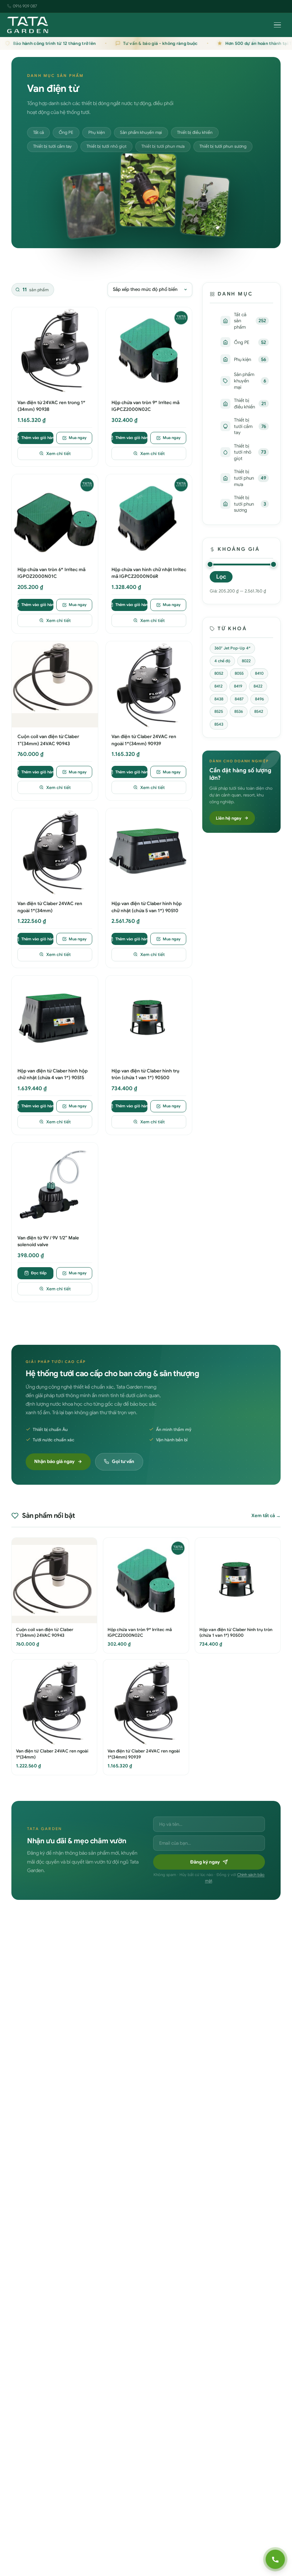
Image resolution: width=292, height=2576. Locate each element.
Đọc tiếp (39, 1273)
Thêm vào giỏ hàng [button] (37, 438)
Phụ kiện (97, 132)
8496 (259, 699)
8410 (259, 673)
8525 (219, 711)
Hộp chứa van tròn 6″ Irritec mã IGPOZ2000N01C (51, 573)
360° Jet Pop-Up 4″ (232, 648)
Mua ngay (78, 438)
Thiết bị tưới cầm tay (52, 146)
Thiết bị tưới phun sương (223, 146)
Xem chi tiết (59, 453)
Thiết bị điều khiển (195, 132)
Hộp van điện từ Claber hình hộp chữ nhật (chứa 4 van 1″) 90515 (53, 1074)
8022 (246, 661)
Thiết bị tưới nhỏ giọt (106, 146)
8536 (239, 711)
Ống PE (66, 132)
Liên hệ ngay (229, 818)
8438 (219, 699)
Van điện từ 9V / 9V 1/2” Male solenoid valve (48, 1241)
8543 (219, 724)
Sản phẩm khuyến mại (141, 132)
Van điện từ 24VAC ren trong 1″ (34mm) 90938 (51, 406)
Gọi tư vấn (123, 1461)
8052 (219, 673)
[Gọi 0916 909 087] (275, 2559)
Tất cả (38, 132)
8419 (238, 686)
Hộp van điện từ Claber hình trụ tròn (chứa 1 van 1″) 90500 (145, 1074)
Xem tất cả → (266, 1516)
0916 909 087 (25, 6)
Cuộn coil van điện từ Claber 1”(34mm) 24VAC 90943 (48, 740)
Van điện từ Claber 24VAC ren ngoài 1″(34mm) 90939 (144, 740)
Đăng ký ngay (205, 1862)
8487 (239, 699)
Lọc (221, 577)
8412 (218, 686)
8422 (258, 686)
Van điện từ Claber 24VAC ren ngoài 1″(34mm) (50, 907)
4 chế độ (222, 661)
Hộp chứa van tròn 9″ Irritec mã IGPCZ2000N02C (145, 406)
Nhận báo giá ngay (54, 1461)
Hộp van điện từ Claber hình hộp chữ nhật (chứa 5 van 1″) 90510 (147, 907)
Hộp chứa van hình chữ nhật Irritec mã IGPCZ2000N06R (149, 573)
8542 (259, 711)
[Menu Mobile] (277, 25)
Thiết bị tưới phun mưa (163, 146)
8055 (239, 673)
